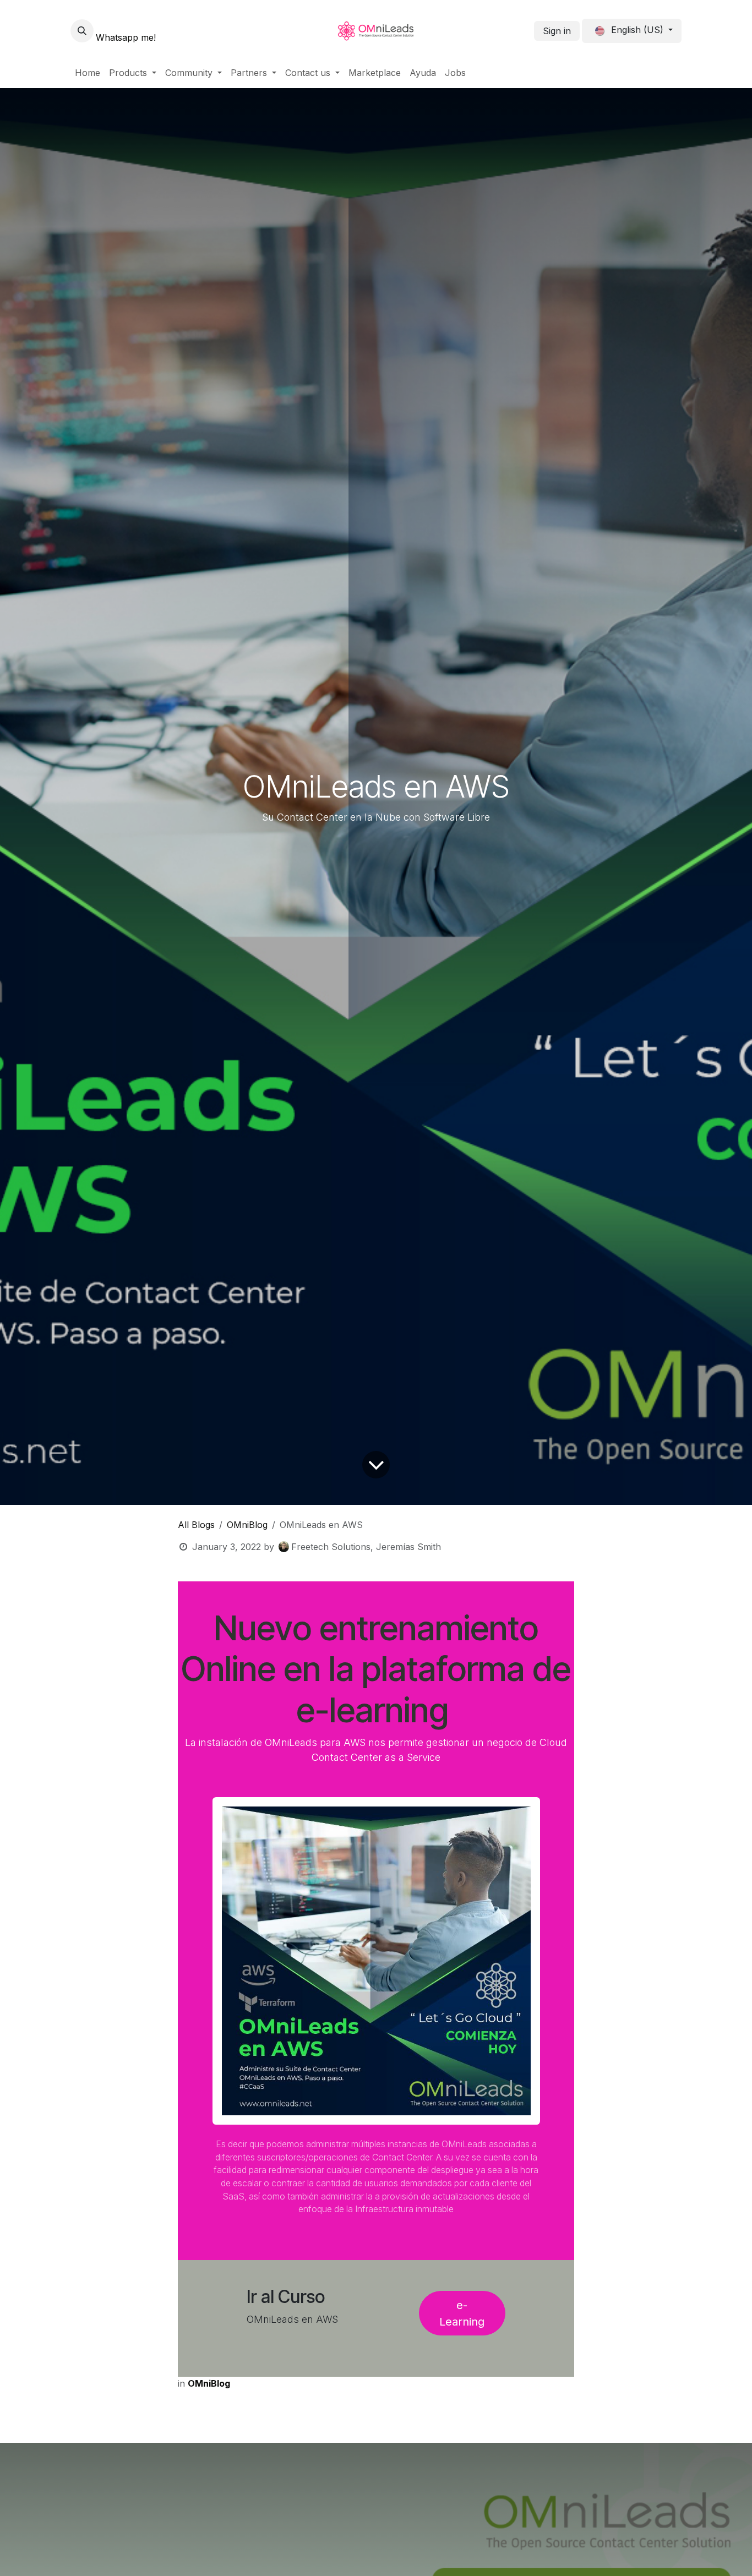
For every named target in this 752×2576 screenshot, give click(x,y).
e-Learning (462, 2313)
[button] (82, 31)
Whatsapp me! (126, 37)
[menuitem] (88, 73)
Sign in (557, 31)
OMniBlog (247, 1525)
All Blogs (196, 1525)
